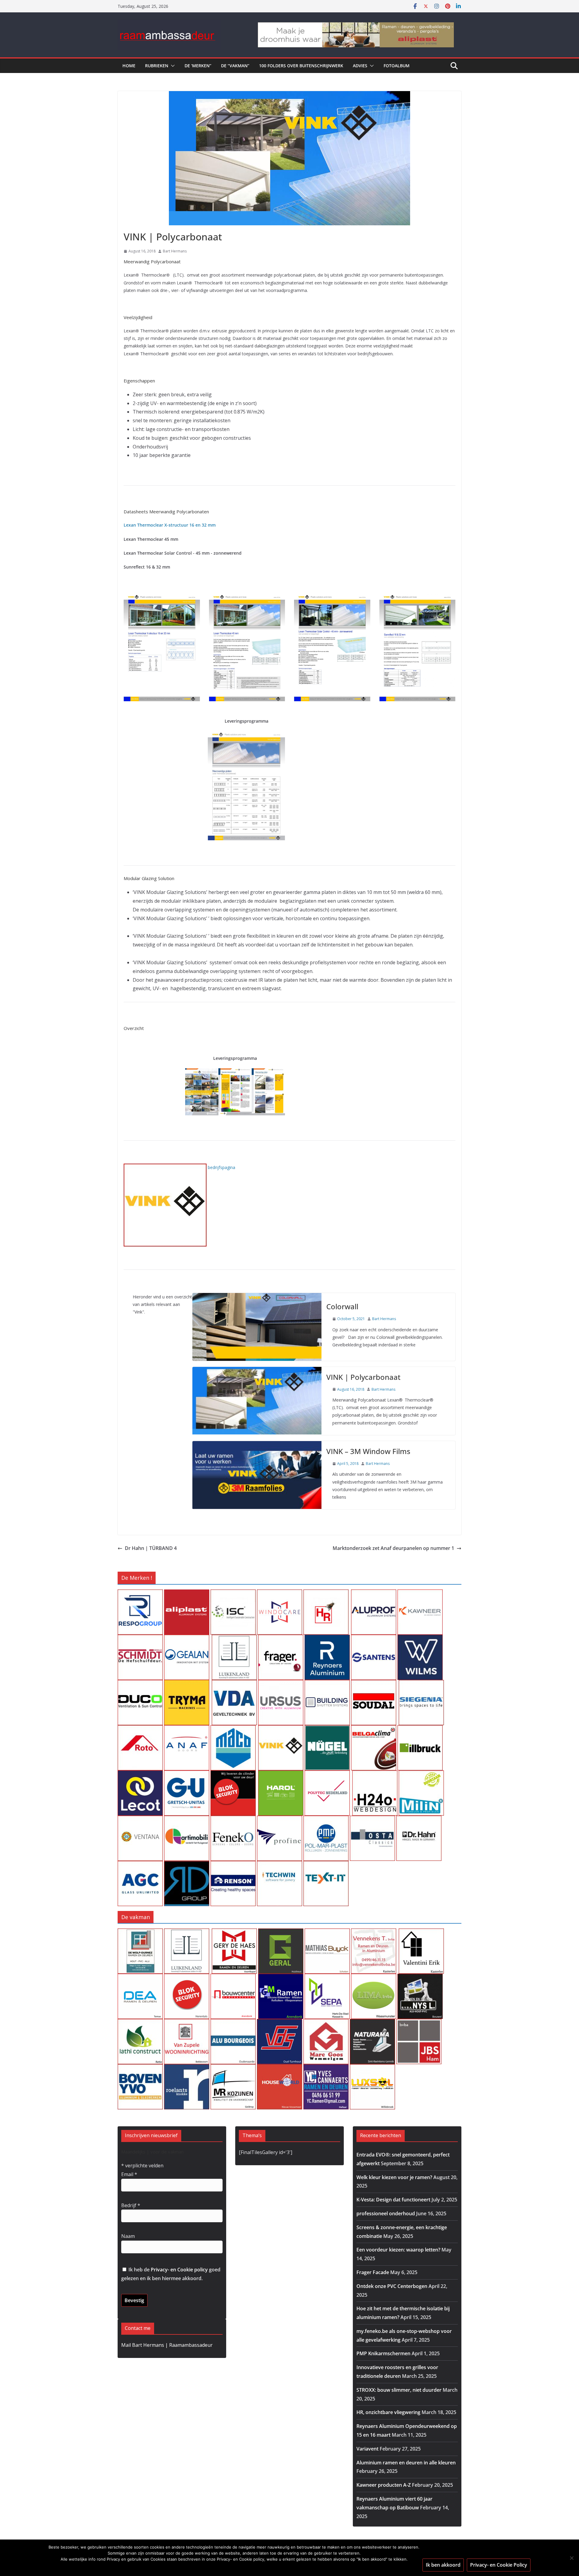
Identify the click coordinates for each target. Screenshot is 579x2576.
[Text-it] (326, 1865)
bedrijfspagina (221, 1167)
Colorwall (342, 1306)
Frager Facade (373, 2272)
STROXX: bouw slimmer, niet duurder (399, 2390)
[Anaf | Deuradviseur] (187, 1729)
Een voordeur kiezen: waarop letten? (398, 2250)
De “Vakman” (235, 66)
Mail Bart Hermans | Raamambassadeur (167, 2345)
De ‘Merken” (198, 66)
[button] (172, 66)
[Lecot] (140, 1775)
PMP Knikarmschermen (383, 2353)
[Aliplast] (187, 1594)
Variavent (367, 2449)
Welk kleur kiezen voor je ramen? (394, 2177)
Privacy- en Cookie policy (179, 2270)
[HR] (326, 1594)
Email (129, 2174)
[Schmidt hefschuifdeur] (140, 1639)
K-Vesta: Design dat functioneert (393, 2200)
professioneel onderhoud (386, 2213)
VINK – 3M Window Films (368, 1451)
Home (129, 66)
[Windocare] (280, 1594)
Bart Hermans (175, 251)
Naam (128, 2236)
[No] (571, 2558)
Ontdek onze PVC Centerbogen (392, 2286)
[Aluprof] (374, 1594)
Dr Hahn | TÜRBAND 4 (151, 1548)
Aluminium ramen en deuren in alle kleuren (406, 2463)
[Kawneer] (420, 1594)
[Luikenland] (234, 1639)
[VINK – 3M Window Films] (257, 1475)
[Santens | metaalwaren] (374, 1639)
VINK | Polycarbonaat (363, 1377)
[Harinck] (281, 1639)
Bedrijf (131, 2205)
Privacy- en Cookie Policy (499, 2565)
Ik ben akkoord (443, 2565)
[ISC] (233, 1594)
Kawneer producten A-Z (384, 2485)
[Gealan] (187, 1639)
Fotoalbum (397, 66)
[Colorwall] (257, 1327)
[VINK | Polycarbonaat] (257, 1401)
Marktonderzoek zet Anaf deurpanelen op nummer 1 (393, 1548)
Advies (360, 66)
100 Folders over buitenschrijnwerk (301, 66)
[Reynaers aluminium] (327, 1639)
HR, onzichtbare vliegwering (388, 2412)
